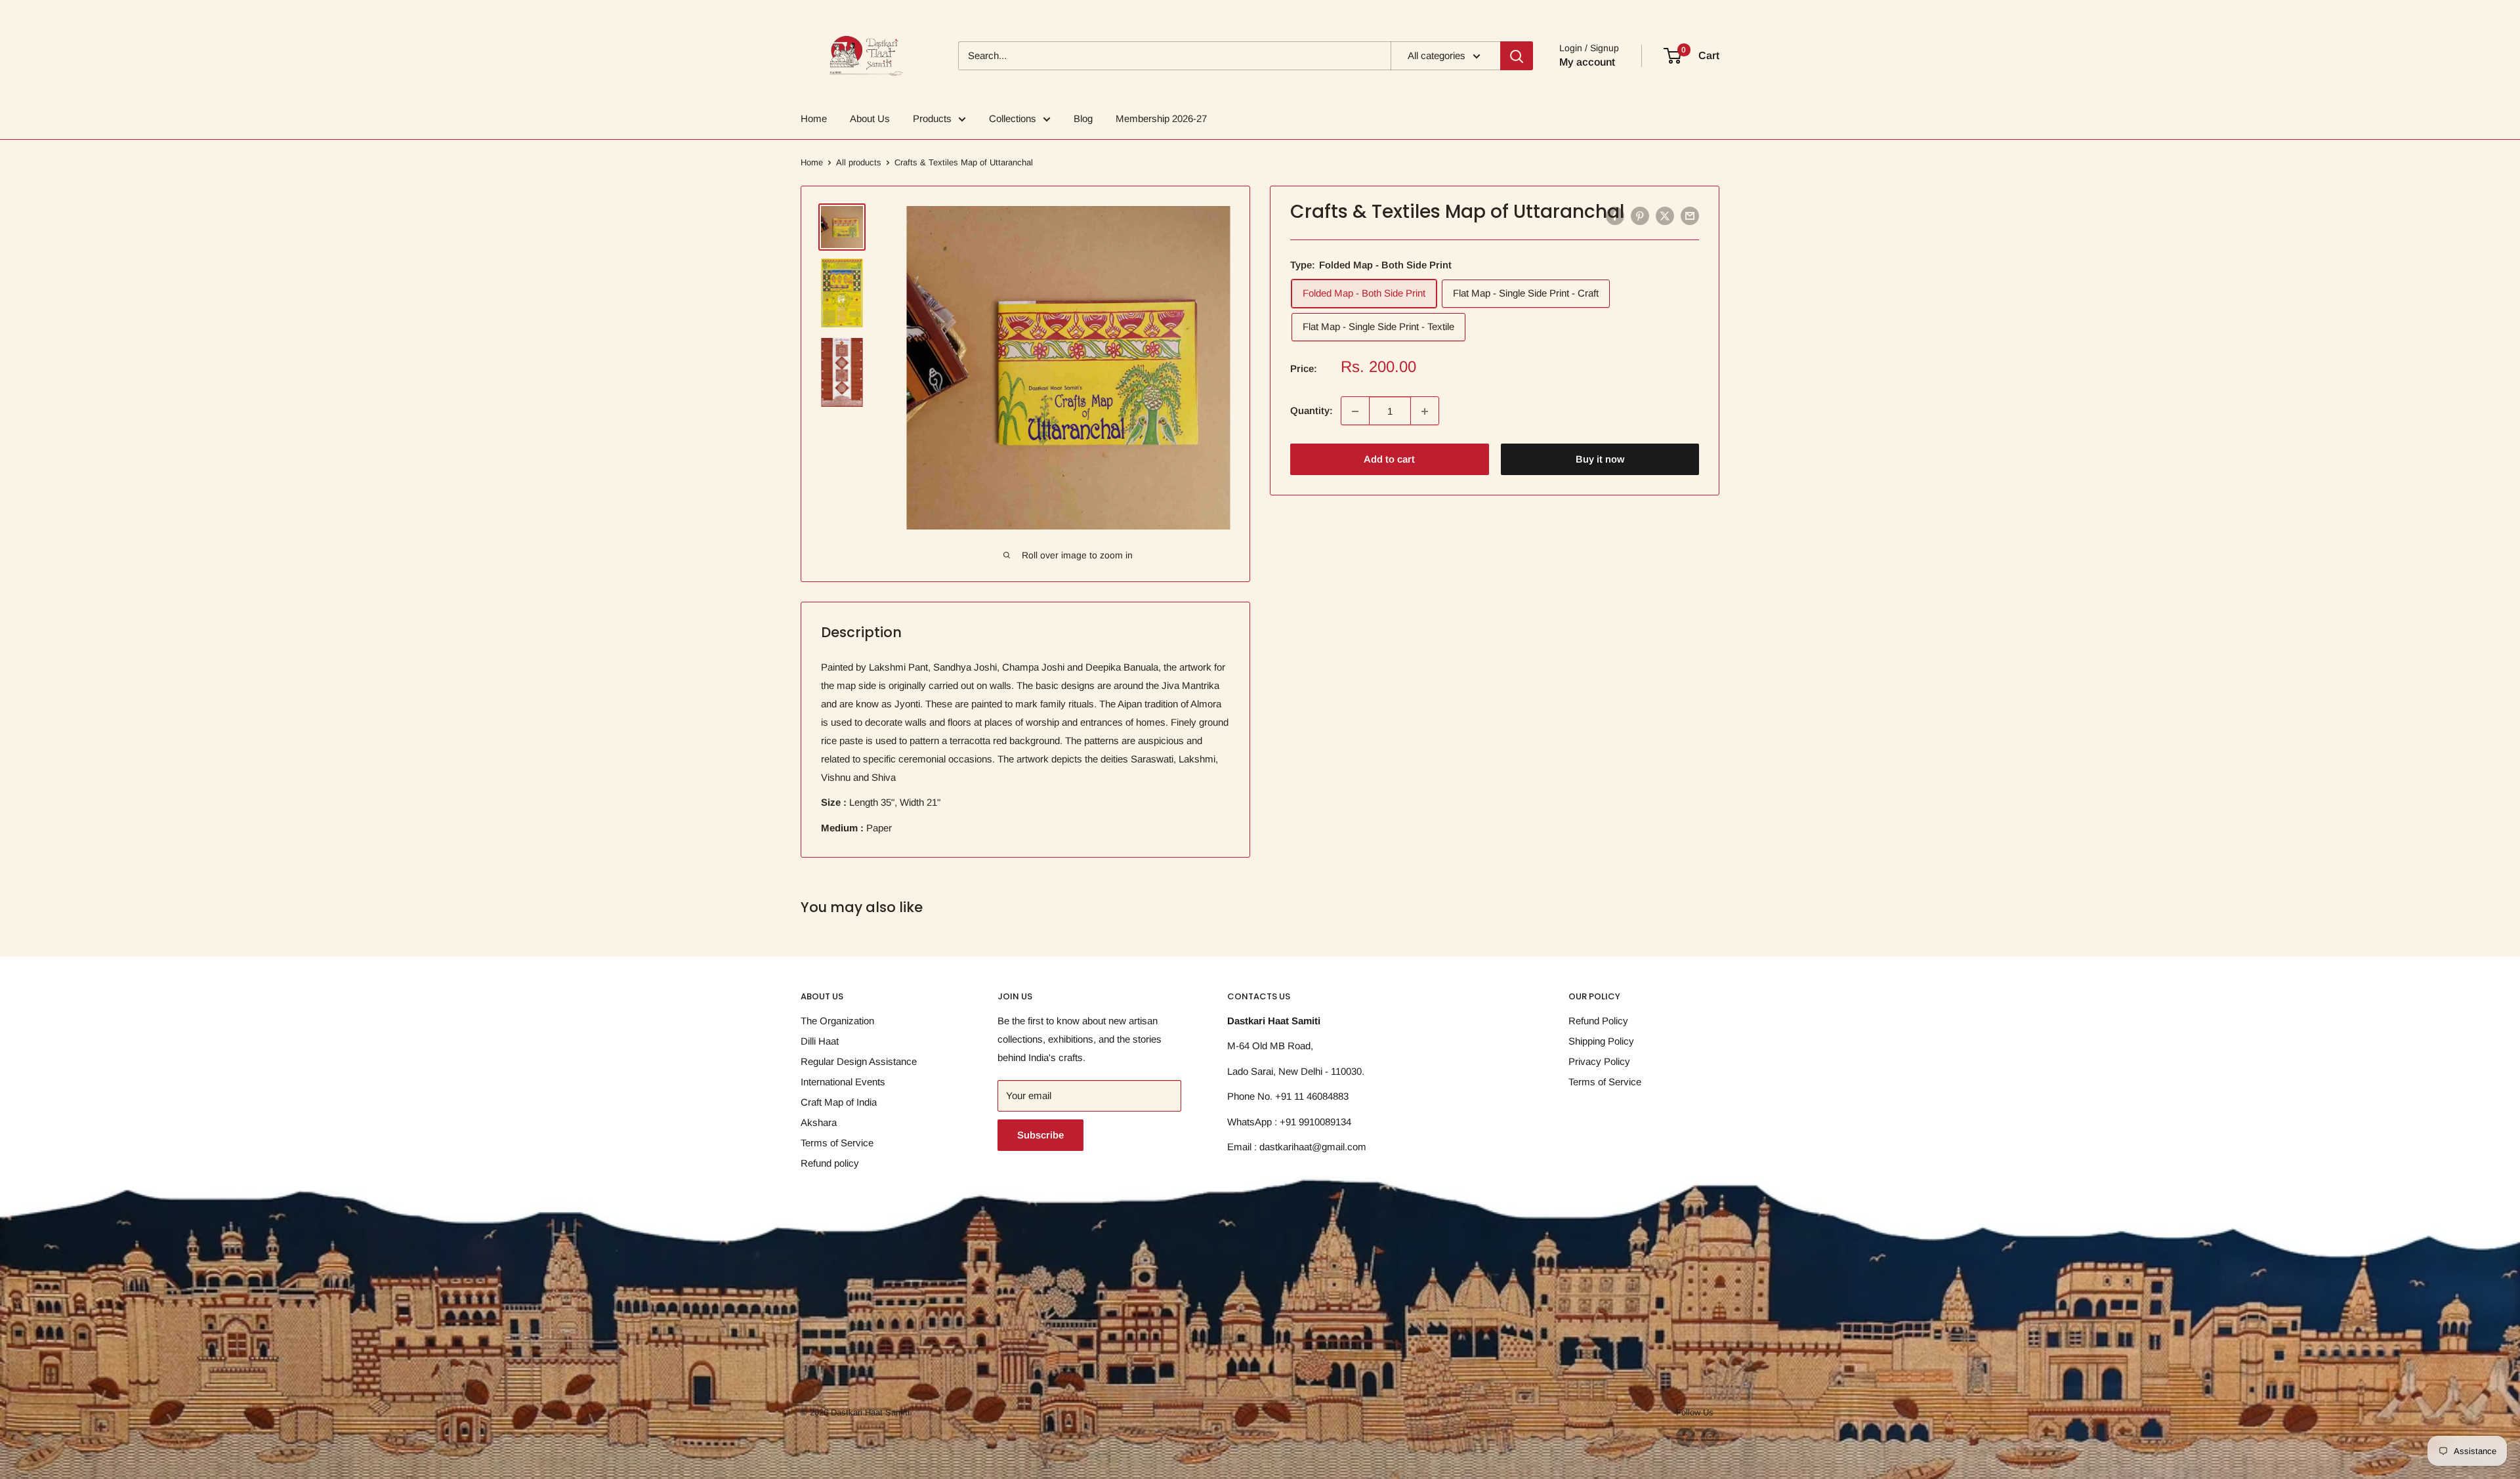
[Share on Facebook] (1615, 216)
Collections (1013, 118)
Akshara (819, 1122)
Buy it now (1600, 460)
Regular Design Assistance (859, 1061)
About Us (870, 118)
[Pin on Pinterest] (1640, 216)
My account (1587, 62)
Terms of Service (837, 1143)
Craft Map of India (839, 1102)
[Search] (1517, 56)
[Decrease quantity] (1355, 411)
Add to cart (1389, 460)
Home (814, 118)
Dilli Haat (820, 1041)
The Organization (837, 1021)
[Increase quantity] (1425, 411)
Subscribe (1040, 1135)
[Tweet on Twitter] (1665, 216)
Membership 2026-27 (1161, 118)
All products (859, 162)
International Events (843, 1082)
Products (932, 118)
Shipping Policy (1601, 1041)
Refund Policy (1598, 1021)
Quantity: (1312, 411)
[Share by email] (1690, 216)
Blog (1083, 118)
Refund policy (830, 1163)
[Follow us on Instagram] (1710, 1437)
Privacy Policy (1599, 1061)
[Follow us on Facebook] (1685, 1437)
